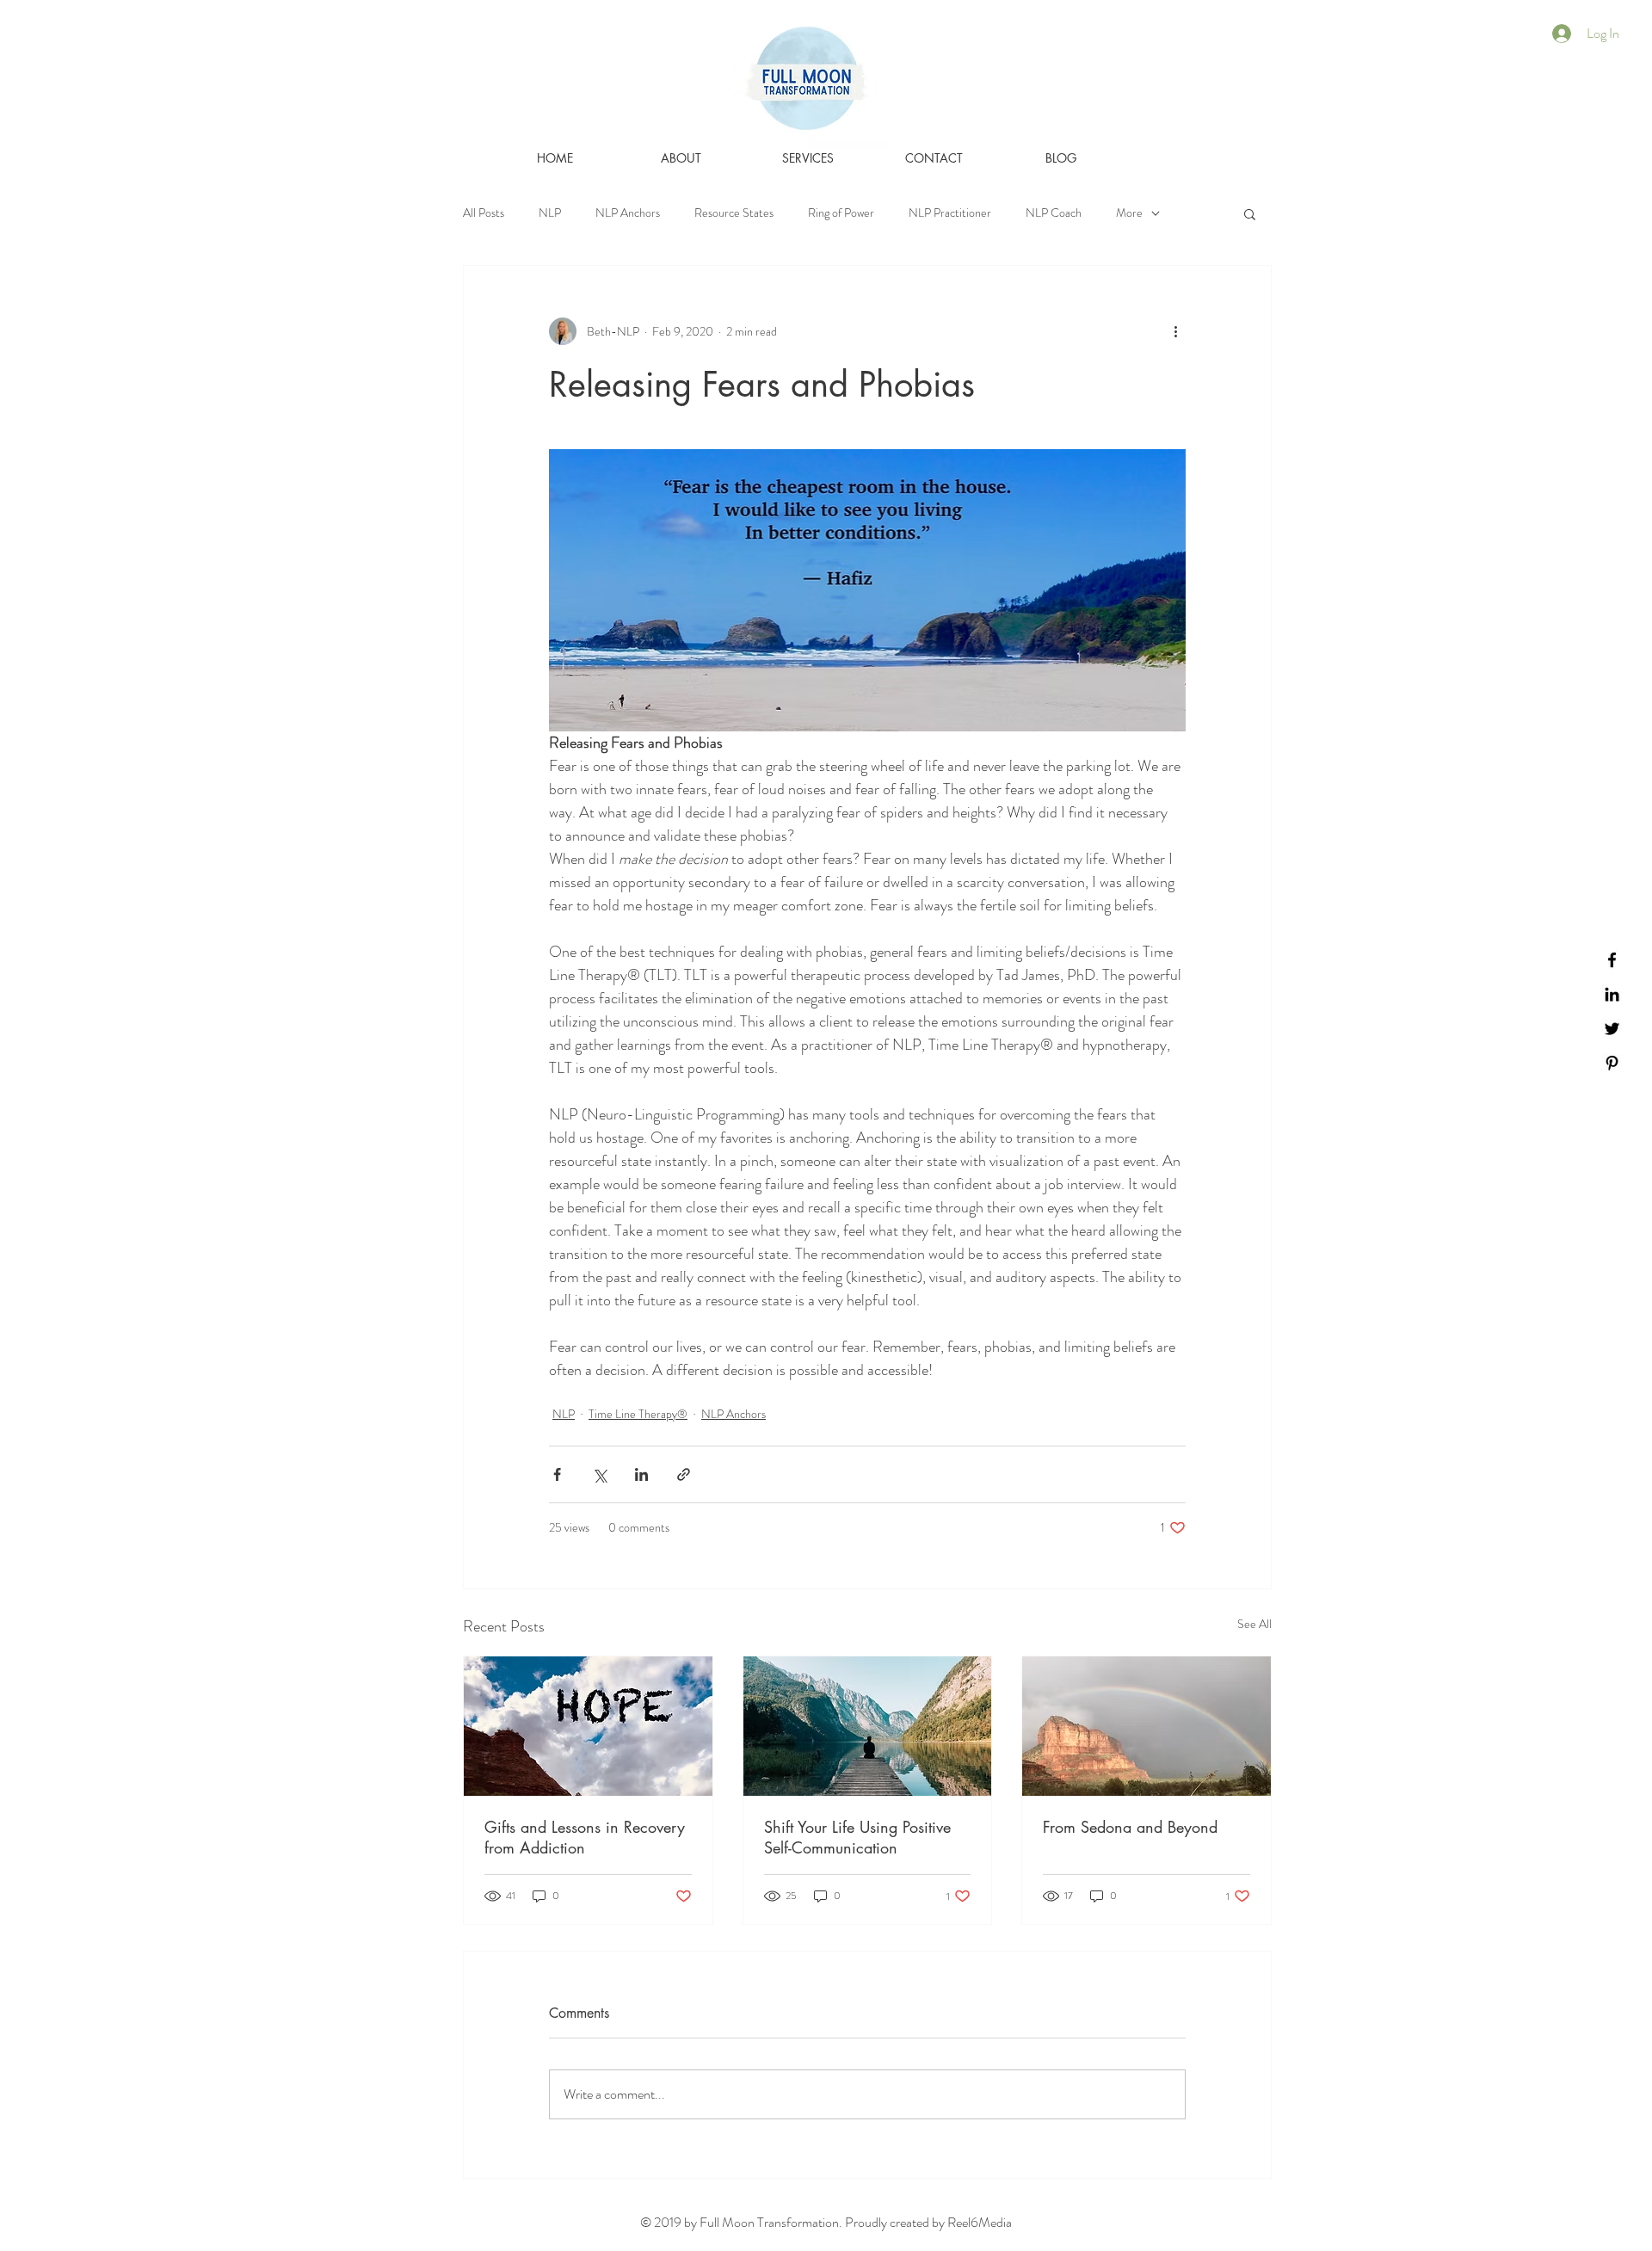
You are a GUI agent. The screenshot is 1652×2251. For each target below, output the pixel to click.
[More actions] (1175, 331)
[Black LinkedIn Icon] (1612, 994)
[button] (1250, 213)
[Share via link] (684, 1474)
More (1129, 213)
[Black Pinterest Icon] (1612, 1063)
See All (1254, 1624)
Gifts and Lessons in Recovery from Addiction (585, 1837)
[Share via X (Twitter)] (599, 1474)
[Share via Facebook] (557, 1474)
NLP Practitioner (950, 213)
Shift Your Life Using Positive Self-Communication (857, 1837)
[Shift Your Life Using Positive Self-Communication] (868, 1726)
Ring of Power (841, 213)
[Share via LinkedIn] (641, 1474)
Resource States (734, 213)
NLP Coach (1054, 213)
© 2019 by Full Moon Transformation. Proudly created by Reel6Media (826, 2222)
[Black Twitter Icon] (1612, 1029)
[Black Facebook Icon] (1612, 960)
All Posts (484, 213)
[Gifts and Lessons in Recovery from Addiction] (588, 1726)
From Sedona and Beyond (1130, 1827)
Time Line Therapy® (638, 1414)
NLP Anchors (628, 213)
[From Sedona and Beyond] (1147, 1726)
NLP (550, 213)
